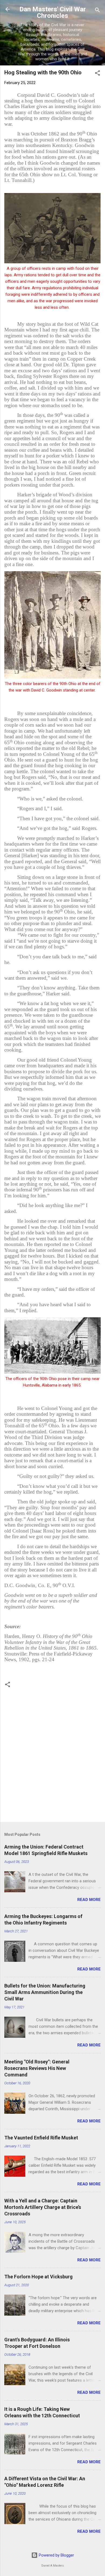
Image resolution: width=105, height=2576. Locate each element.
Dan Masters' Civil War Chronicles (53, 12)
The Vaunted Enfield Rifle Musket (41, 2138)
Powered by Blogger (56, 2555)
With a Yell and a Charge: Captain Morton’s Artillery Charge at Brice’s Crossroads (43, 2207)
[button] (97, 74)
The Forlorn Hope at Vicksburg (38, 2277)
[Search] (97, 11)
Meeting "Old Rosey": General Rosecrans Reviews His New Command (37, 2068)
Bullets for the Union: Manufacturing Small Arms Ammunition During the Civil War (45, 1992)
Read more (89, 1900)
